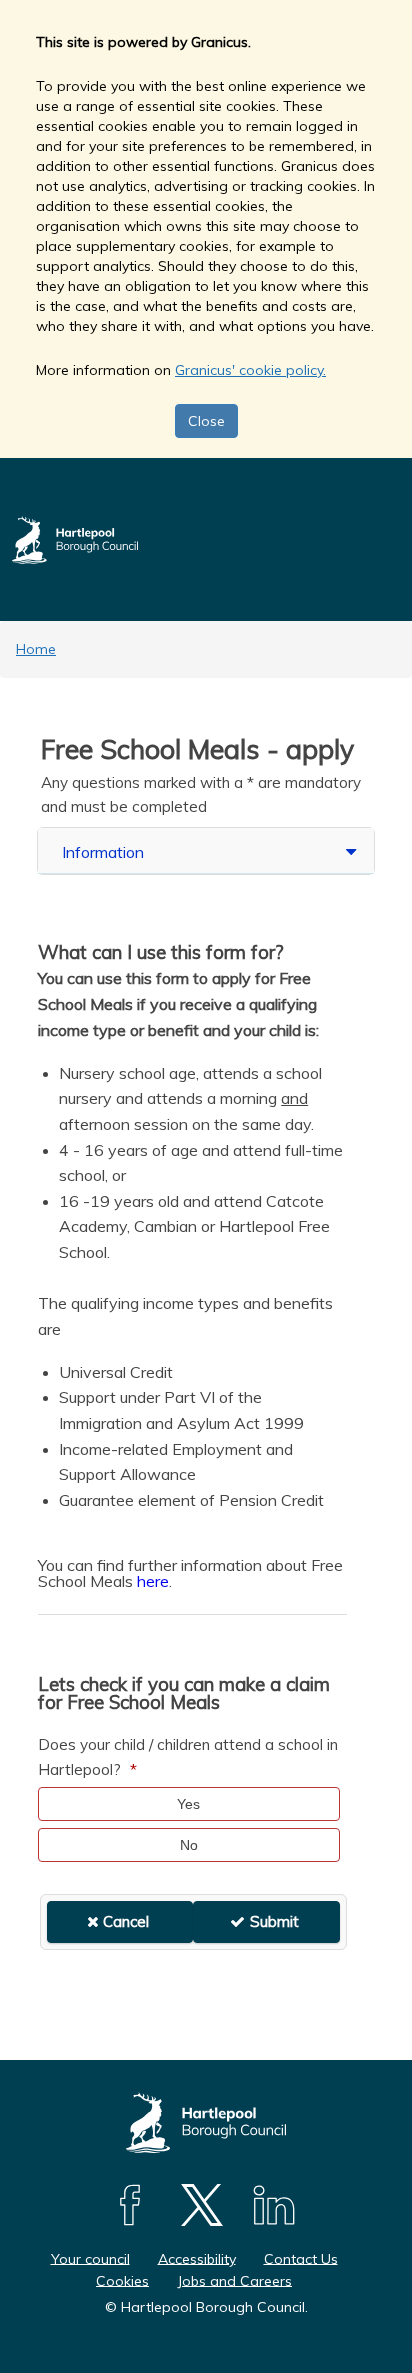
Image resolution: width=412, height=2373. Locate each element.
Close (206, 421)
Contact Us (301, 2258)
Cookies (122, 2280)
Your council (90, 2258)
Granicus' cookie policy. (250, 370)
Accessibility (197, 2258)
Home (36, 649)
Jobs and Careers (234, 2280)
